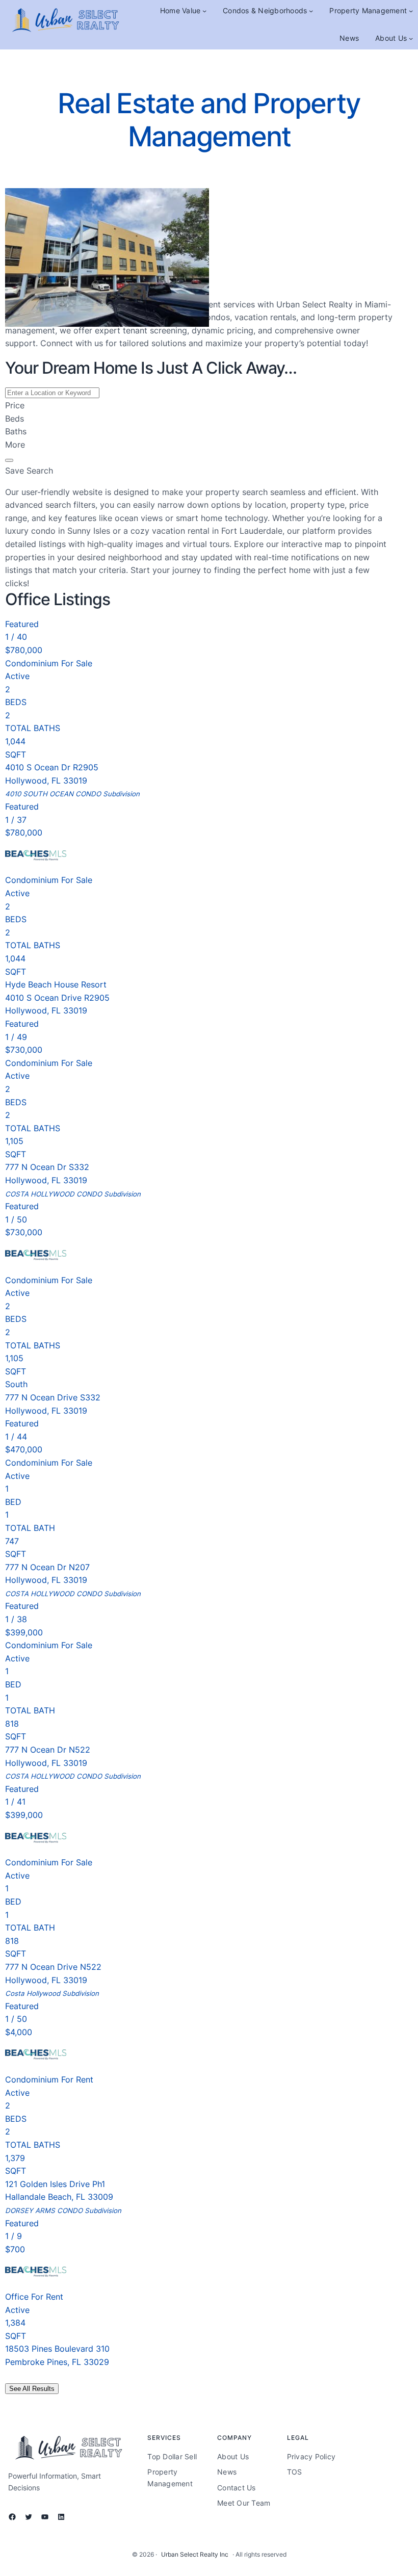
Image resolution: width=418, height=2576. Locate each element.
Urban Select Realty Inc (195, 2554)
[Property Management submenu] (411, 11)
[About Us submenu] (411, 38)
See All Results (32, 2389)
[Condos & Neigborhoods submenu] (311, 11)
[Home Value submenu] (204, 11)
